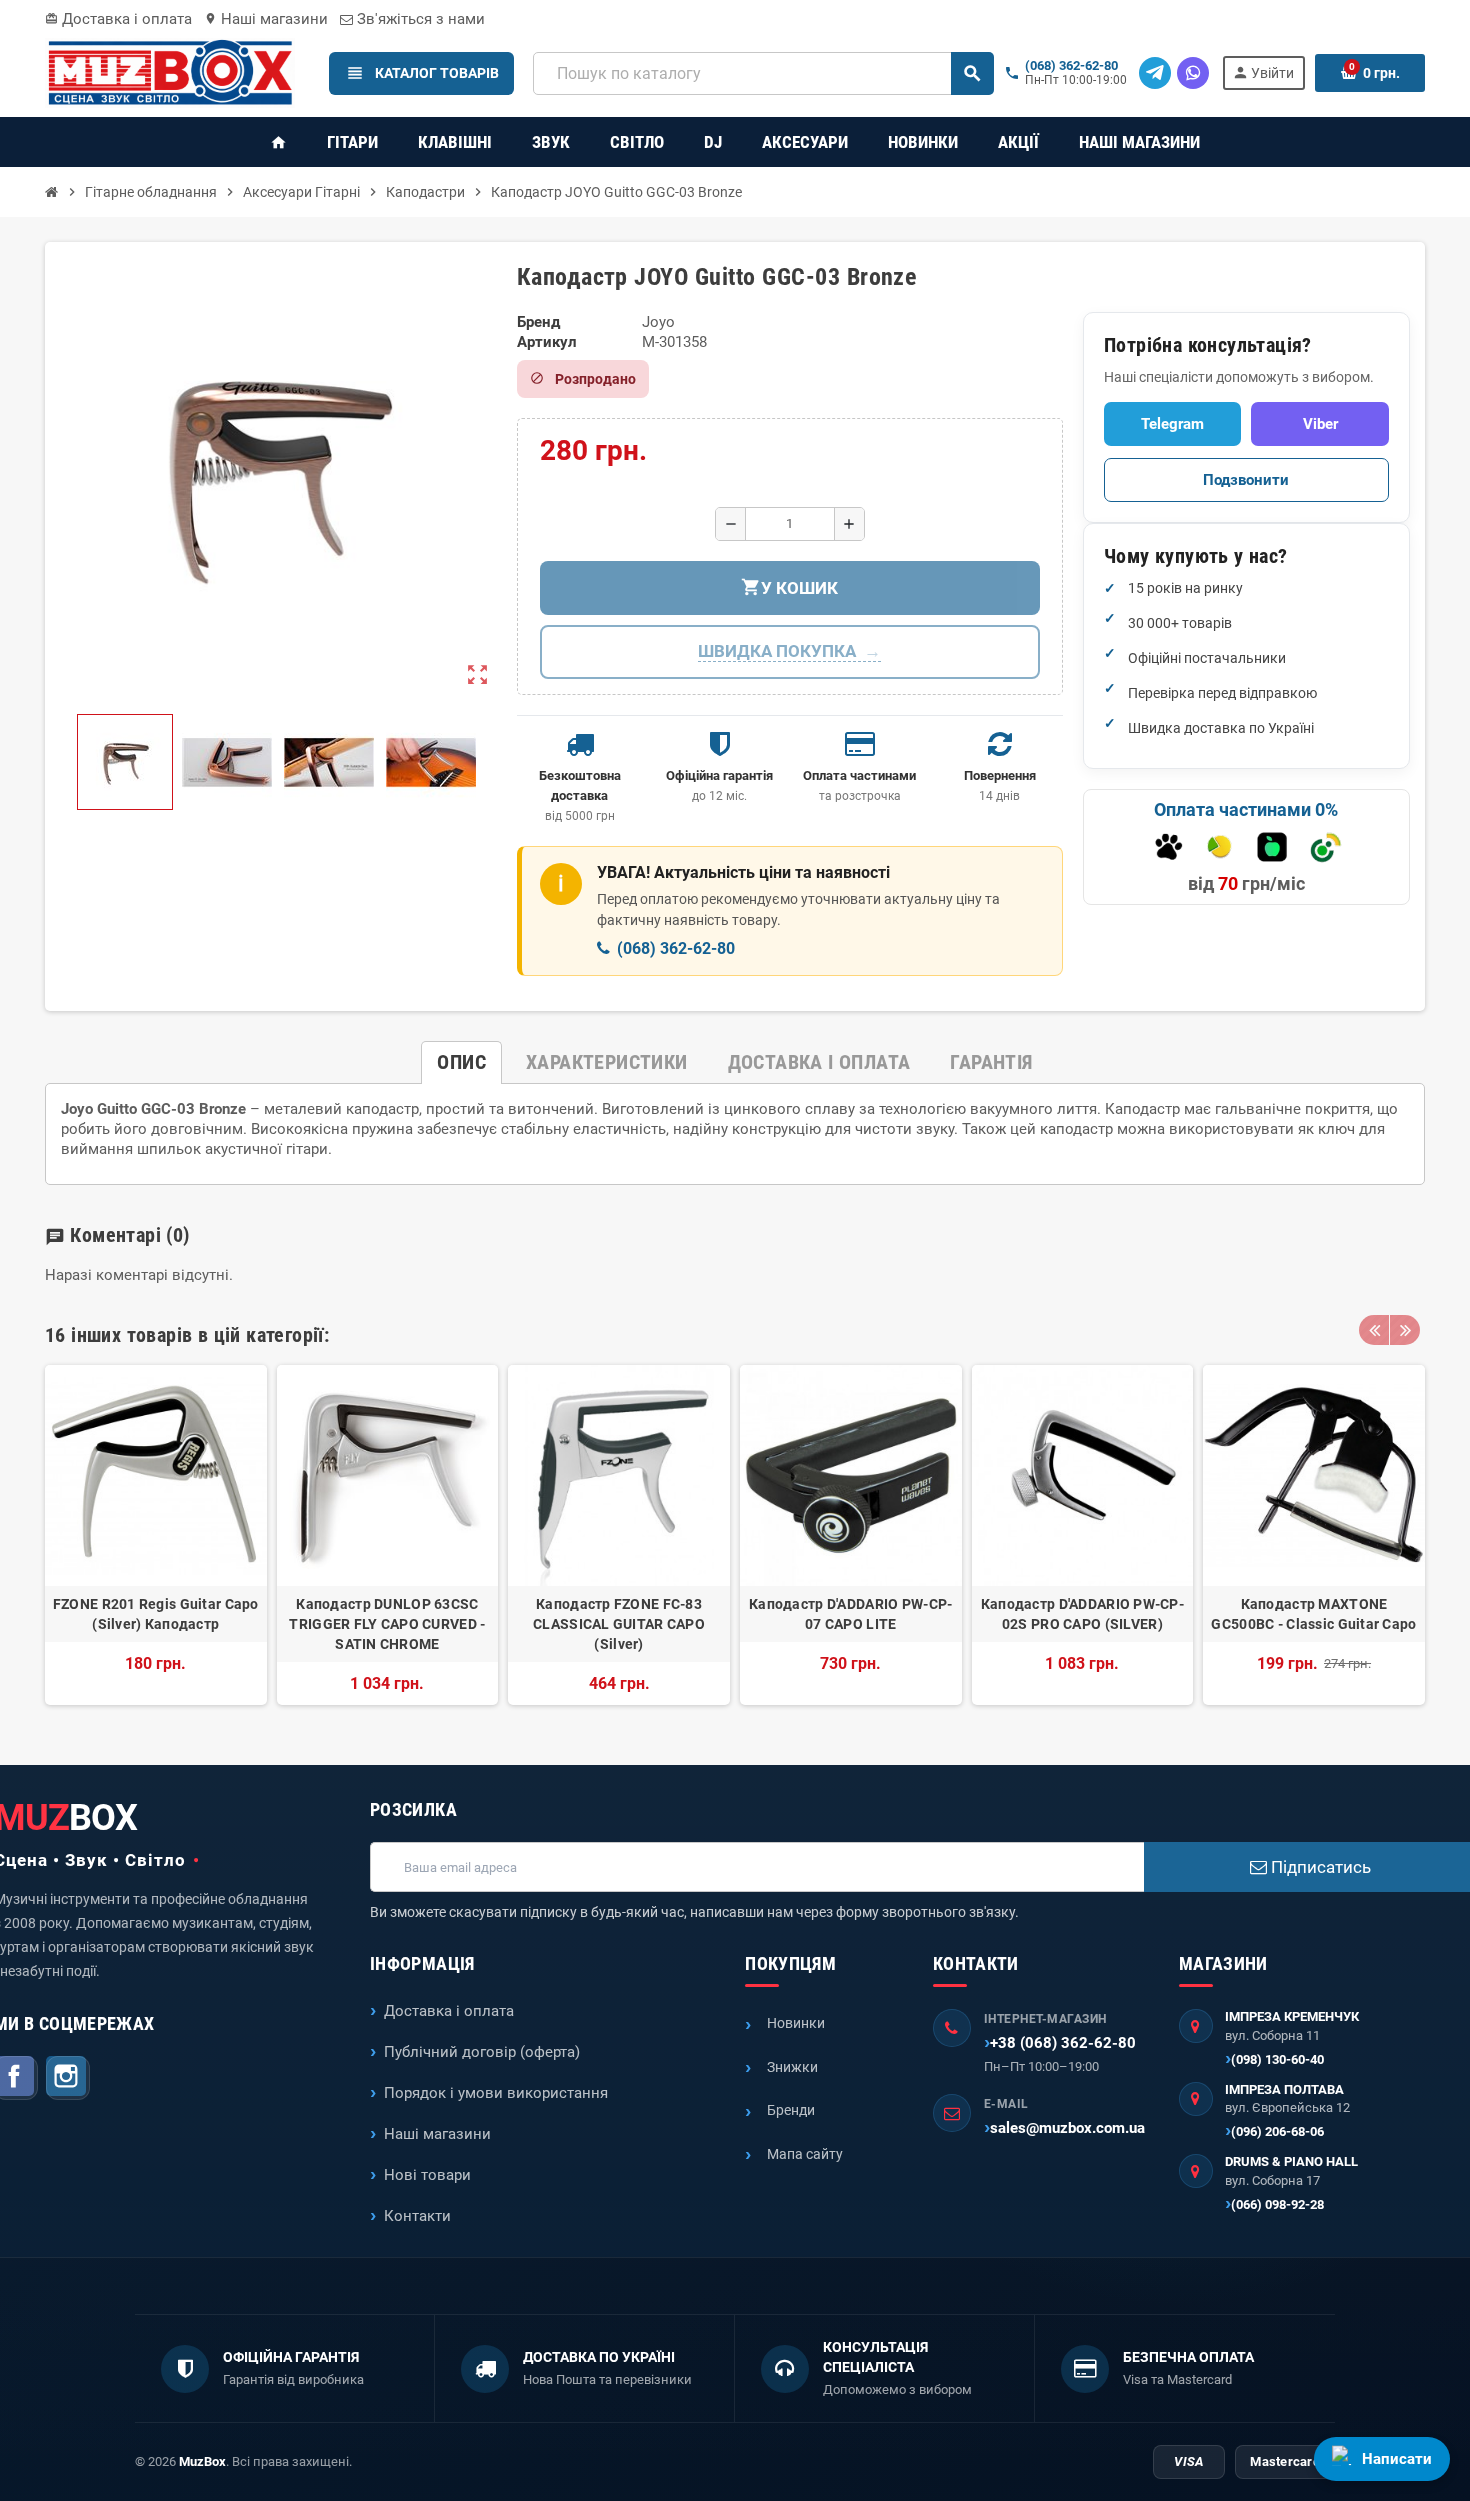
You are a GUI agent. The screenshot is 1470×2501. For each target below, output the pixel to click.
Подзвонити (1246, 480)
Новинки (796, 2023)
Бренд (538, 322)
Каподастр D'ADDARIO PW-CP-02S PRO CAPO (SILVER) (1082, 1614)
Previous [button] (1374, 1330)
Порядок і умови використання (496, 2093)
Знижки (792, 2067)
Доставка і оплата (118, 19)
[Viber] (1193, 73)
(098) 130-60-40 (1277, 2059)
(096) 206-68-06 (1277, 2131)
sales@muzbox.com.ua (1067, 2128)
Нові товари (427, 2175)
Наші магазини (266, 19)
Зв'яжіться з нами (419, 19)
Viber (1320, 424)
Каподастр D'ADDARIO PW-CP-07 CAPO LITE (850, 1614)
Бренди (791, 2110)
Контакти (417, 2216)
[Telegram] (1155, 73)
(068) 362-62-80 (1071, 66)
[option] (156, 1535)
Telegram (1172, 424)
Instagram (68, 2078)
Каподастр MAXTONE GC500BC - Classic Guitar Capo (1313, 1614)
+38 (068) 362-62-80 (1063, 2043)
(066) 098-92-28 (1277, 2204)
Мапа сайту (805, 2154)
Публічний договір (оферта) (482, 2052)
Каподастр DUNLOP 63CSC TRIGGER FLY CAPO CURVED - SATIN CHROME (387, 1624)
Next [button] (1405, 1330)
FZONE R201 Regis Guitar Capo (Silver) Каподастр (156, 1614)
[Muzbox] (170, 72)
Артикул (547, 342)
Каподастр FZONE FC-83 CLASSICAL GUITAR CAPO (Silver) (619, 1624)
